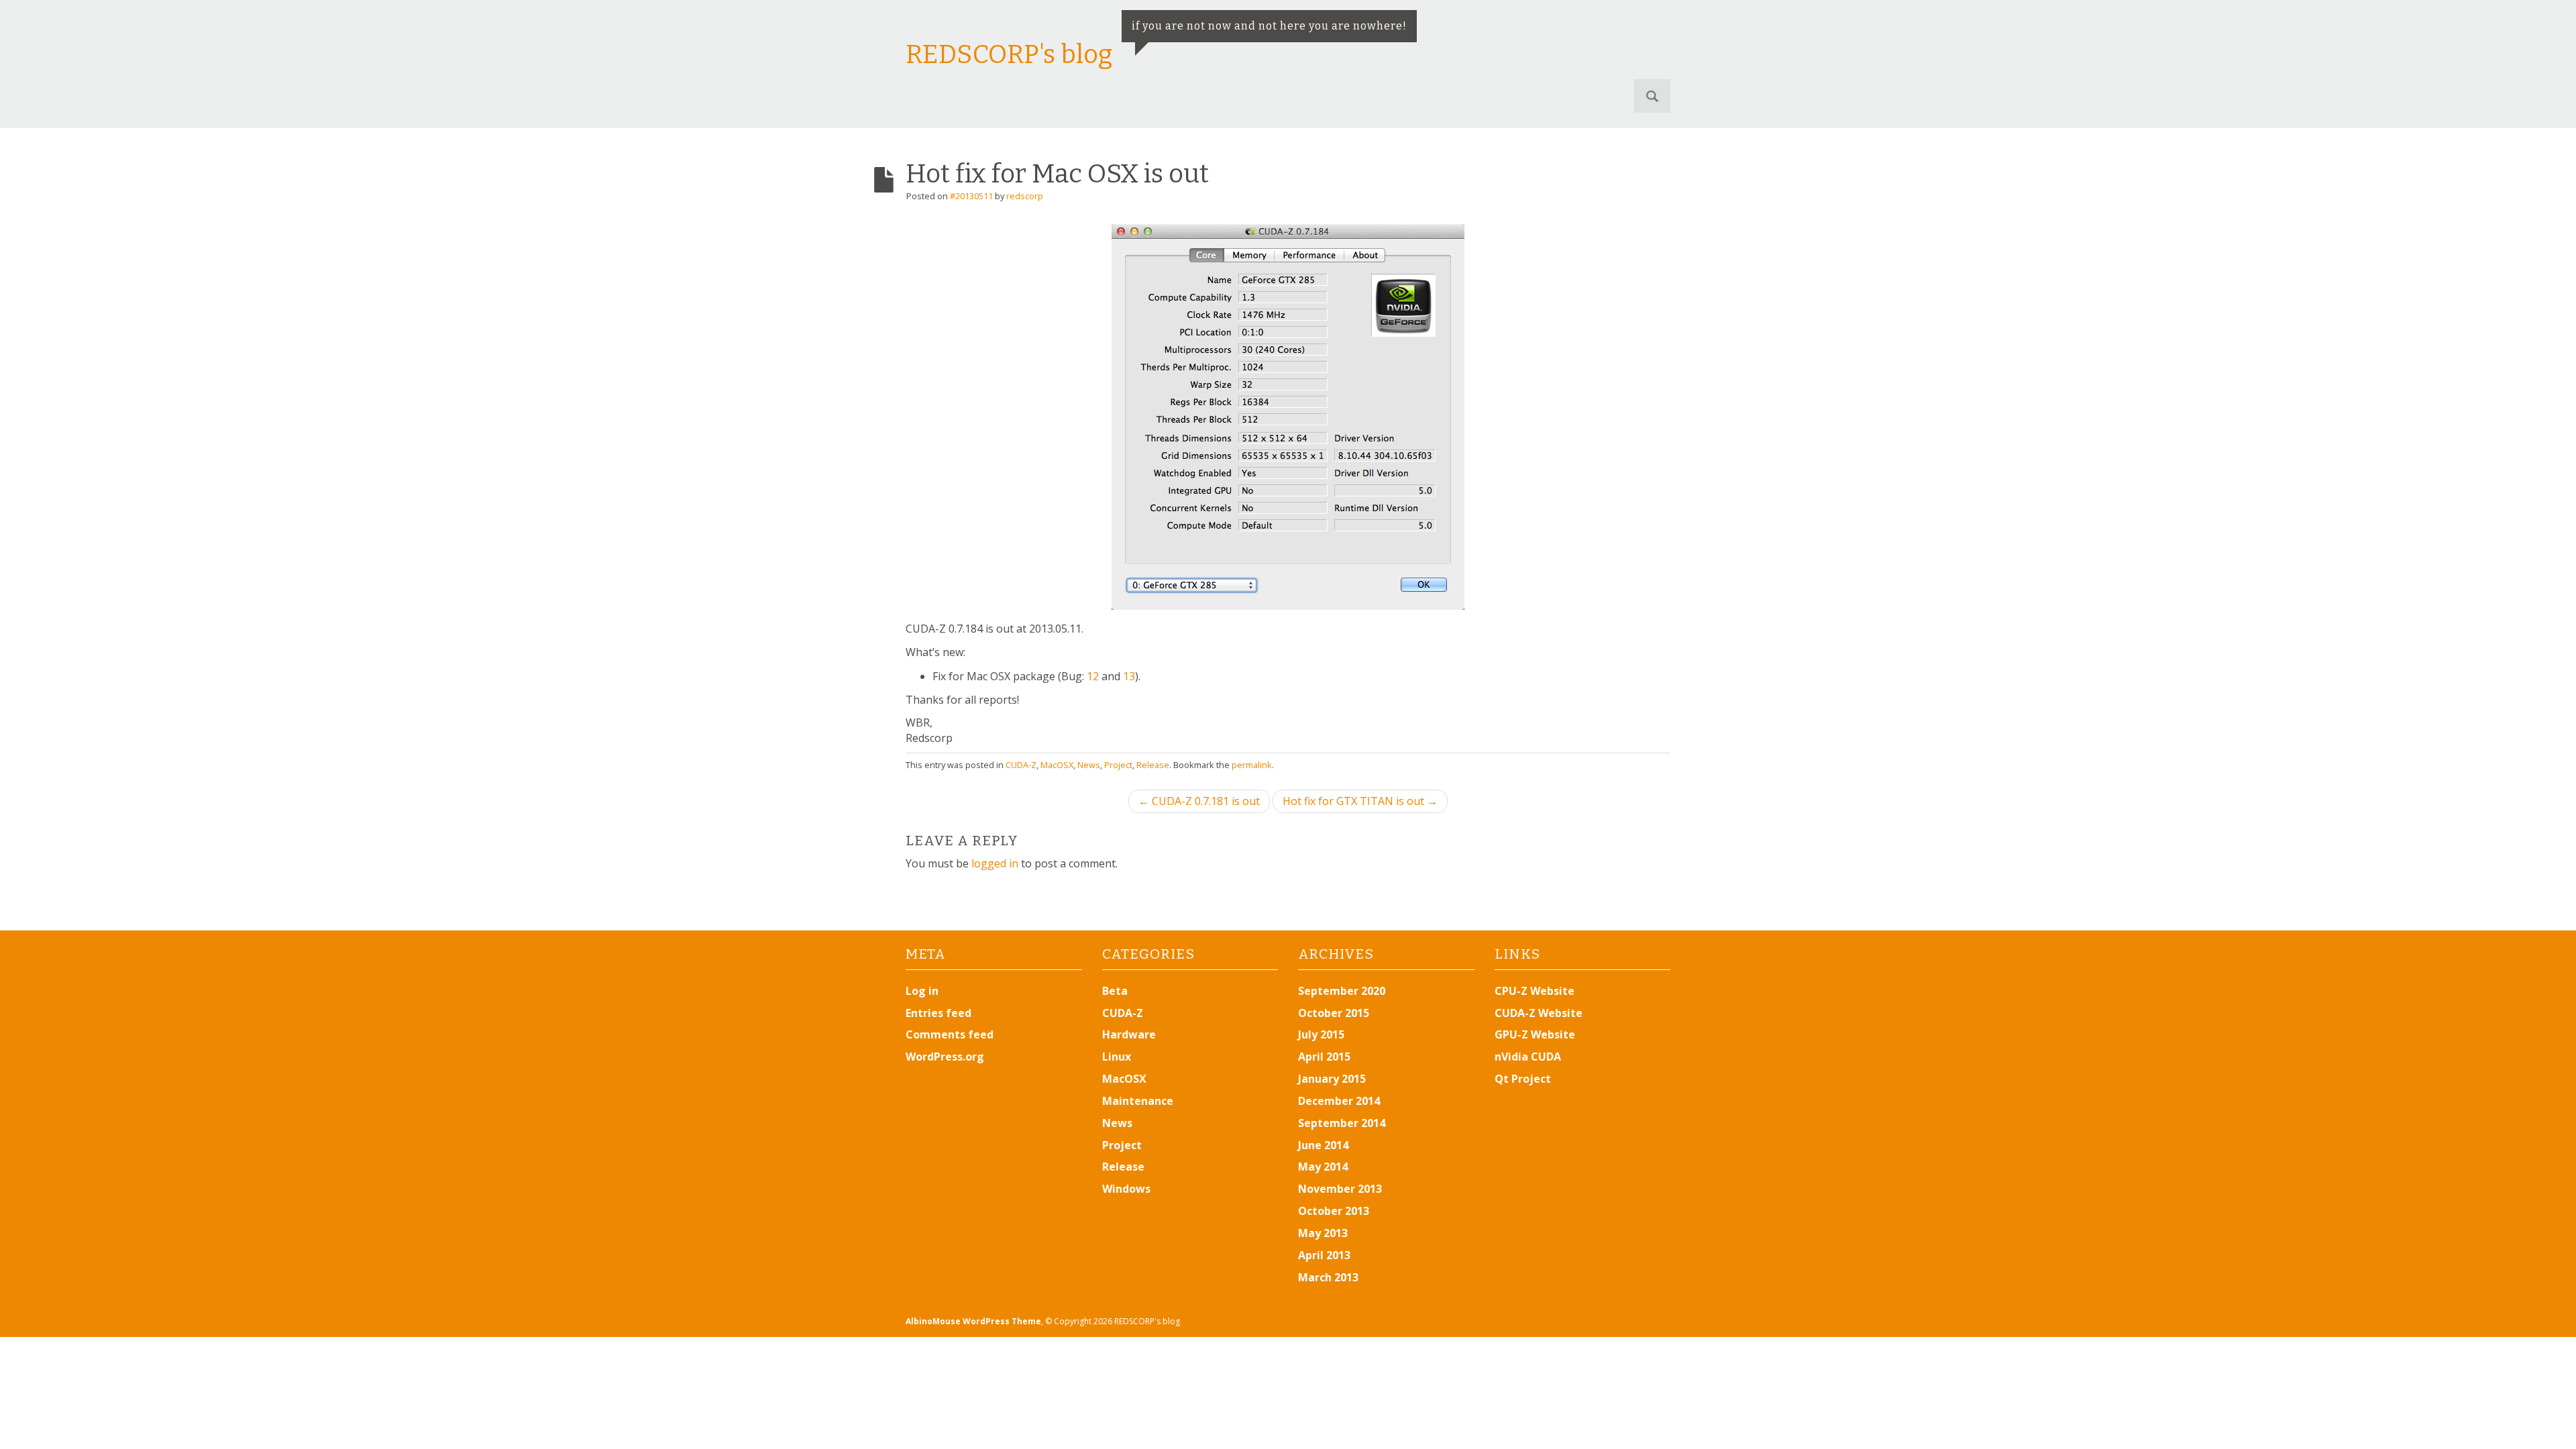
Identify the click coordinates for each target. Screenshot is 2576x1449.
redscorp (1025, 196)
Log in (922, 991)
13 (1129, 676)
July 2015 (1321, 1034)
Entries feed (938, 1013)
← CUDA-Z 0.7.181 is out (1199, 801)
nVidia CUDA (1528, 1057)
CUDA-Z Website (1539, 1013)
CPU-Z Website (1535, 991)
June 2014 (1323, 1145)
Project (1118, 765)
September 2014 (1342, 1123)
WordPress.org (945, 1057)
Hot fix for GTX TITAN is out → (1360, 801)
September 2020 (1342, 991)
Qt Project (1523, 1079)
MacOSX (1057, 765)
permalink (1252, 765)
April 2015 (1324, 1057)
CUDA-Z (1021, 765)
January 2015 (1332, 1079)
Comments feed (950, 1034)
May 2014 (1323, 1167)
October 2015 (1334, 1013)
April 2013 (1324, 1255)
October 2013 (1334, 1211)
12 (1093, 676)
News (1089, 765)
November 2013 (1340, 1189)
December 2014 (1339, 1101)
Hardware (1129, 1034)
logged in (995, 863)
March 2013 (1328, 1277)
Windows (1126, 1189)
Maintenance (1138, 1101)
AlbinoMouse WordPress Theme (973, 1321)
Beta (1115, 991)
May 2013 (1323, 1233)
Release (1153, 765)
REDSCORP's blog (1009, 54)
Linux (1117, 1057)
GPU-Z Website (1535, 1034)
